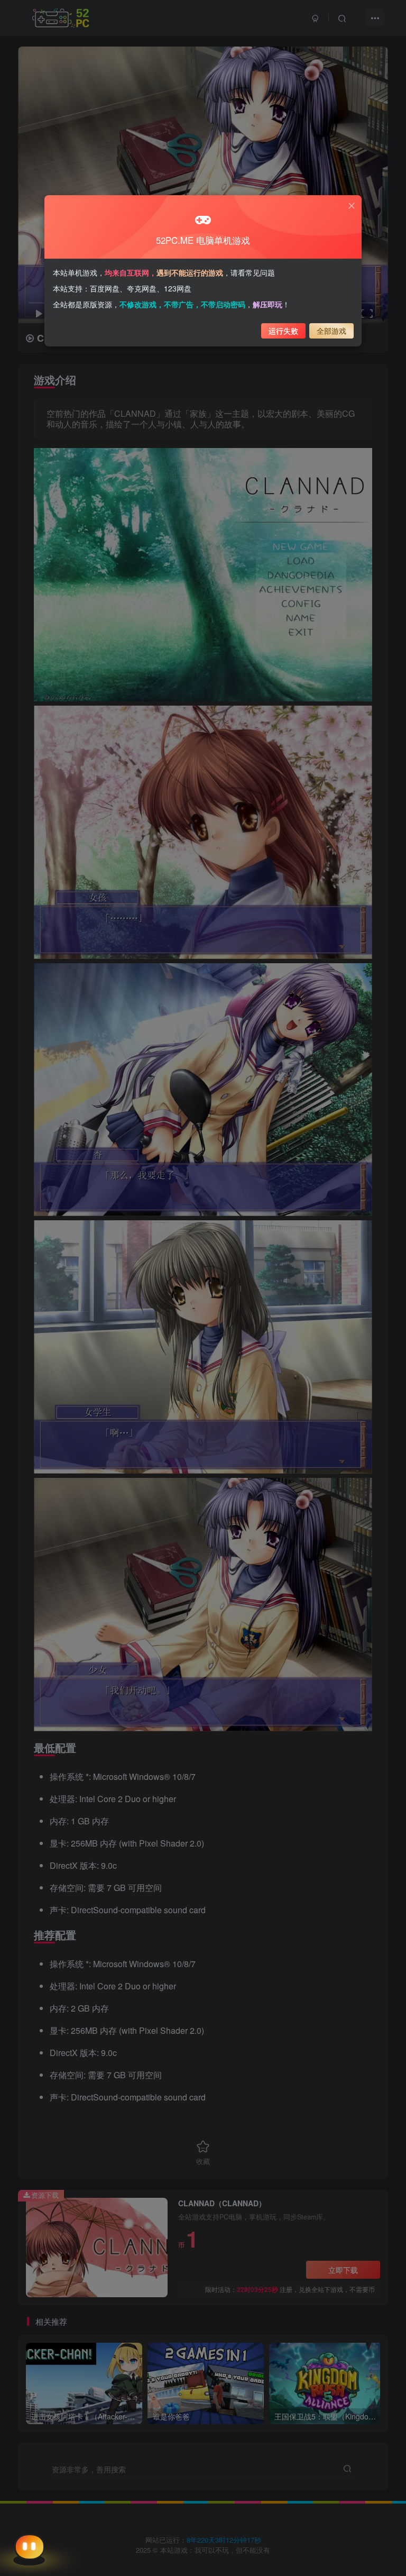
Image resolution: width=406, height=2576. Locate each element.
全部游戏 (331, 331)
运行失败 (283, 331)
